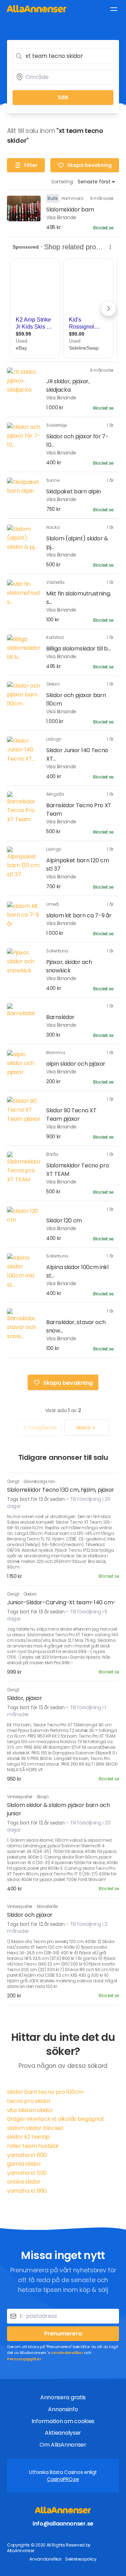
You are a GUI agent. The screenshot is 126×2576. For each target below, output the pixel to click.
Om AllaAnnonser (63, 2445)
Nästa (83, 1428)
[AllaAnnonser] (37, 9)
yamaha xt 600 (27, 2155)
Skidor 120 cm (64, 1220)
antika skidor (24, 2182)
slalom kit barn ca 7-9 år (79, 915)
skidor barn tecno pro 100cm (45, 2092)
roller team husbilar (33, 2146)
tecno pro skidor (29, 2101)
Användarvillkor (67, 2353)
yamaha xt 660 (27, 2191)
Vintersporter (20, 1797)
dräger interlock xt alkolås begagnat (55, 2119)
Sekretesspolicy (81, 2559)
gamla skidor (24, 2164)
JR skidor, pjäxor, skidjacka (68, 386)
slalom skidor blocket (35, 2128)
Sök (63, 97)
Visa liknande (61, 217)
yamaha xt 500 (27, 2173)
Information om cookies (63, 2421)
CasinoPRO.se (63, 2479)
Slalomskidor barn (70, 210)
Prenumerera (63, 2334)
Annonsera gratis (63, 2397)
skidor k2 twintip (28, 2137)
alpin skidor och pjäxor (76, 1064)
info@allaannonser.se (63, 2524)
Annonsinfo (63, 2409)
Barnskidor (60, 1017)
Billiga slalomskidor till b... (78, 649)
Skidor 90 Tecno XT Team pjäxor (71, 1115)
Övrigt (13, 1481)
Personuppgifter (24, 2359)
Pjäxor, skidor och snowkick (69, 966)
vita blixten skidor (30, 2110)
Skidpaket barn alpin (73, 491)
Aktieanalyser (63, 2433)
